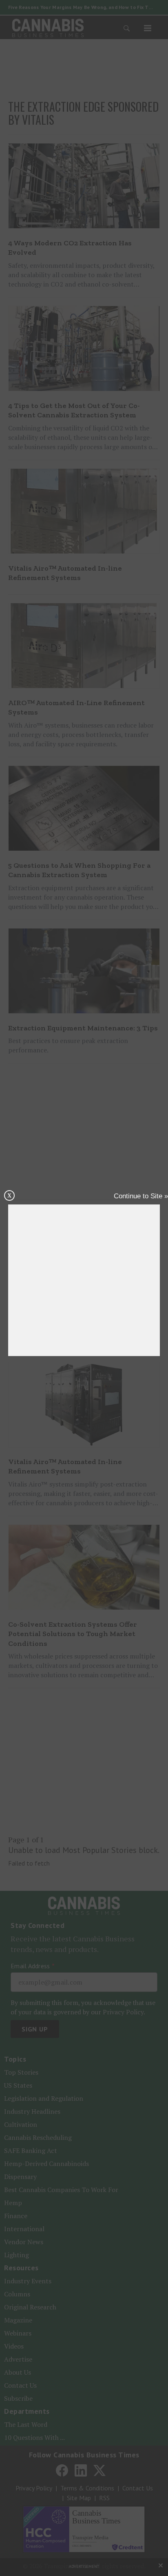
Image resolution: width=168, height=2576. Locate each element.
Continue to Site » (141, 1196)
